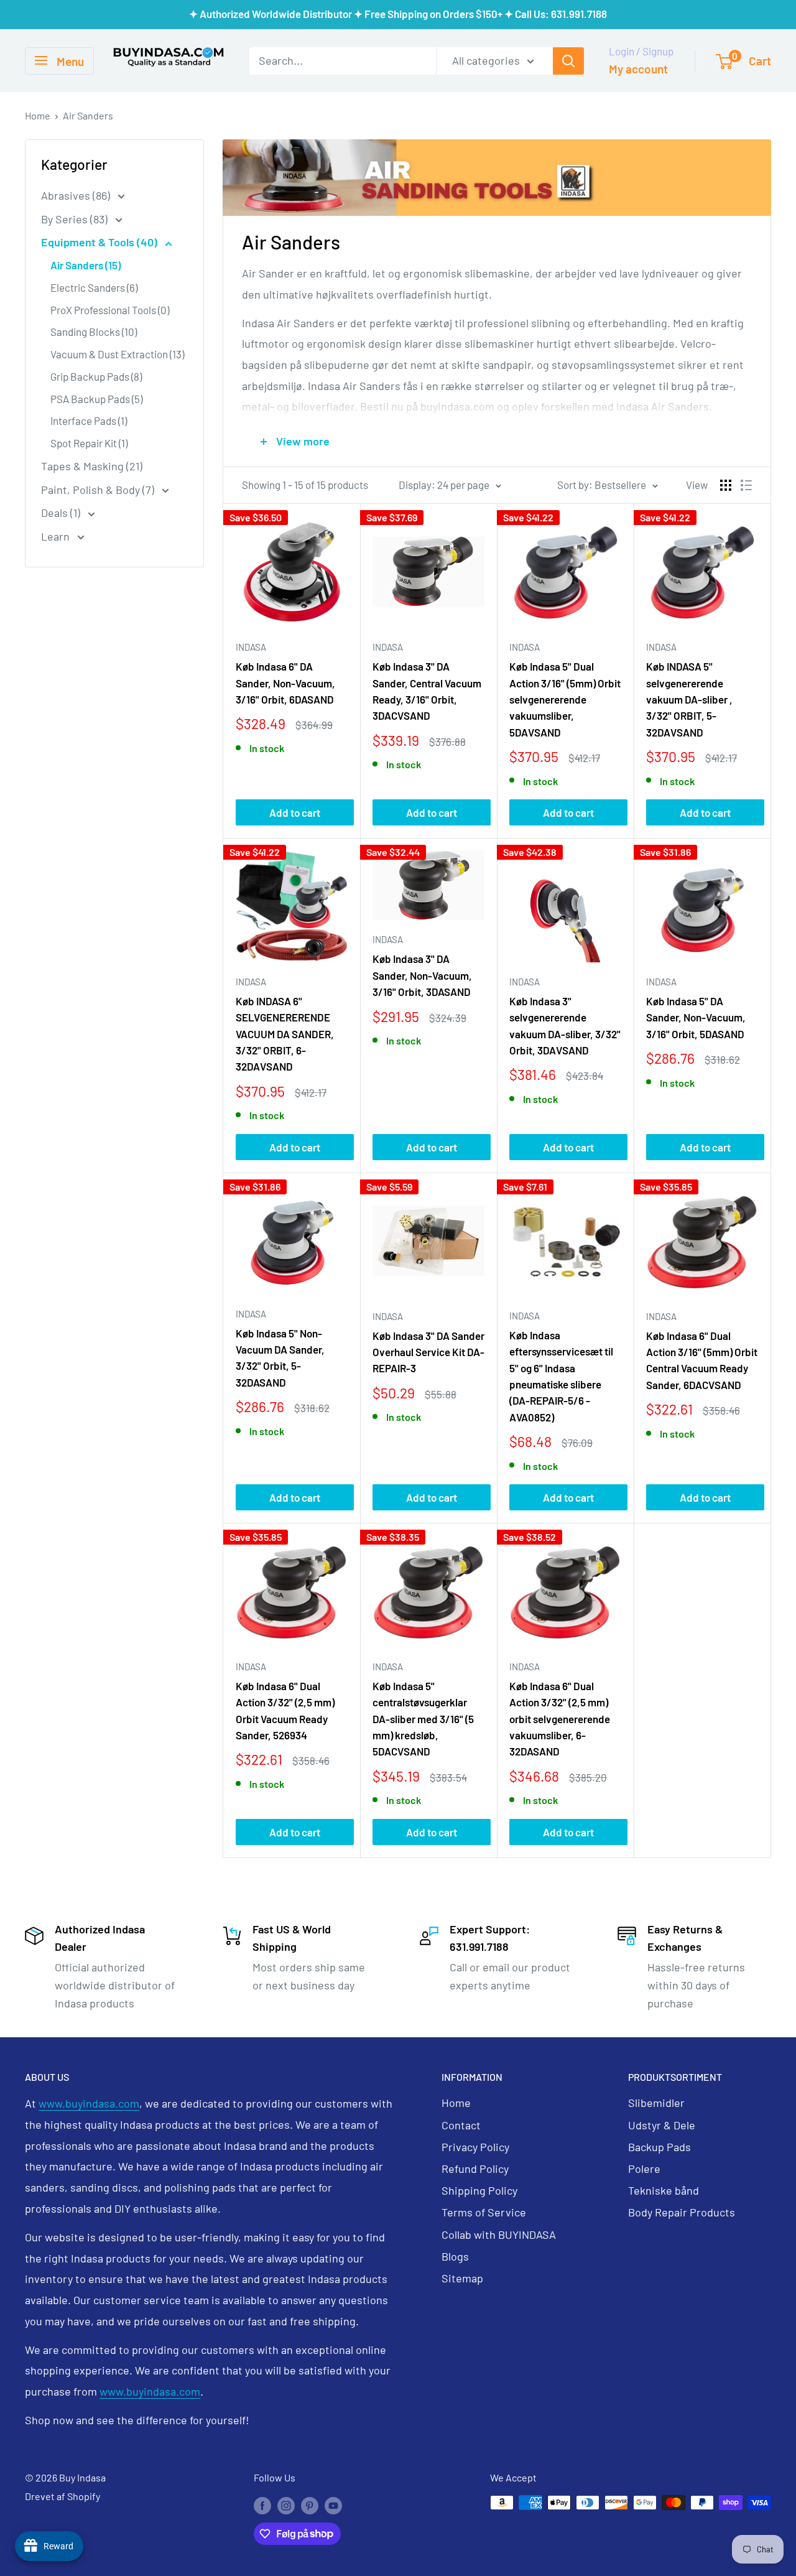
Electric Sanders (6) (94, 287)
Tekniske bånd (664, 2190)
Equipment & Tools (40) (100, 242)
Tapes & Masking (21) (92, 466)
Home (38, 115)
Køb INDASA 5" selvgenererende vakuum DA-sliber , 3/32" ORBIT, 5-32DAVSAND (689, 699)
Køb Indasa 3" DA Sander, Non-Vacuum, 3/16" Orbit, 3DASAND (422, 975)
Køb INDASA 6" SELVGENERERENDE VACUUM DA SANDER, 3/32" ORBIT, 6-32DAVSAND (285, 1034)
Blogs (455, 2256)
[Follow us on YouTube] (333, 2505)
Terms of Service (484, 2212)
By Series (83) (76, 219)
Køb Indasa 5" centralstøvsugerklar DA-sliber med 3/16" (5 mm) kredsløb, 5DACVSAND (423, 1718)
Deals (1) (62, 513)
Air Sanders (88, 115)
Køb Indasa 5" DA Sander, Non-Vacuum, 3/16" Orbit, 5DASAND (696, 1017)
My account (638, 69)
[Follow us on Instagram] (286, 2505)
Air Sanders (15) (86, 265)
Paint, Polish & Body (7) (99, 490)
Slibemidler (656, 2103)
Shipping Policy (479, 2190)
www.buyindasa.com (89, 2103)
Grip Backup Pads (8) (96, 376)
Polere (644, 2169)
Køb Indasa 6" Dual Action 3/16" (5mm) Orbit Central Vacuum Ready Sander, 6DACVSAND (702, 1360)
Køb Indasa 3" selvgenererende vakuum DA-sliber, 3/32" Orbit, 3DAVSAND (565, 1025)
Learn (57, 536)
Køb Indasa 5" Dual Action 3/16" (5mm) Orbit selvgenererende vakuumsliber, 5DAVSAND (565, 699)
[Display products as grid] (726, 485)
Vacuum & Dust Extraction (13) (117, 354)
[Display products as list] (746, 485)
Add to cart (295, 812)
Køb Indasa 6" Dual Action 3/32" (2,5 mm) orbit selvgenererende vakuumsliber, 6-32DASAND (560, 1718)
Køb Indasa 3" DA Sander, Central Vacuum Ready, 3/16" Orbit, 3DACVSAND (427, 691)
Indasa (251, 647)
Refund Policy (475, 2169)
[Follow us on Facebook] (262, 2505)
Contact (461, 2125)
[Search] (568, 60)
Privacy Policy (475, 2147)
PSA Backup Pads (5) (96, 399)
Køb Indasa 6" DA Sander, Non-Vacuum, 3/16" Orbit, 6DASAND (285, 683)
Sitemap (462, 2278)
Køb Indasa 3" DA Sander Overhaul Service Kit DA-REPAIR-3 (428, 1352)
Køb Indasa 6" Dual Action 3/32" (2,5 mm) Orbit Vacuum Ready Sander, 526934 (285, 1710)
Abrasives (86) (77, 195)
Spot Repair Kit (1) (89, 443)
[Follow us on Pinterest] (310, 2505)
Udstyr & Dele (662, 2125)
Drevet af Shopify (62, 2496)
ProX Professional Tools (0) (110, 310)
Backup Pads (659, 2147)
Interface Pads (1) (89, 421)
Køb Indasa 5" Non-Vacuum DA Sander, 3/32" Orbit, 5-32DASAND (280, 1358)
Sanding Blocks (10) (94, 332)
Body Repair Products (682, 2212)
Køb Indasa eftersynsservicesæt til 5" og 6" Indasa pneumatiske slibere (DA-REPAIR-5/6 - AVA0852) (561, 1376)
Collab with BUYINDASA (499, 2234)
